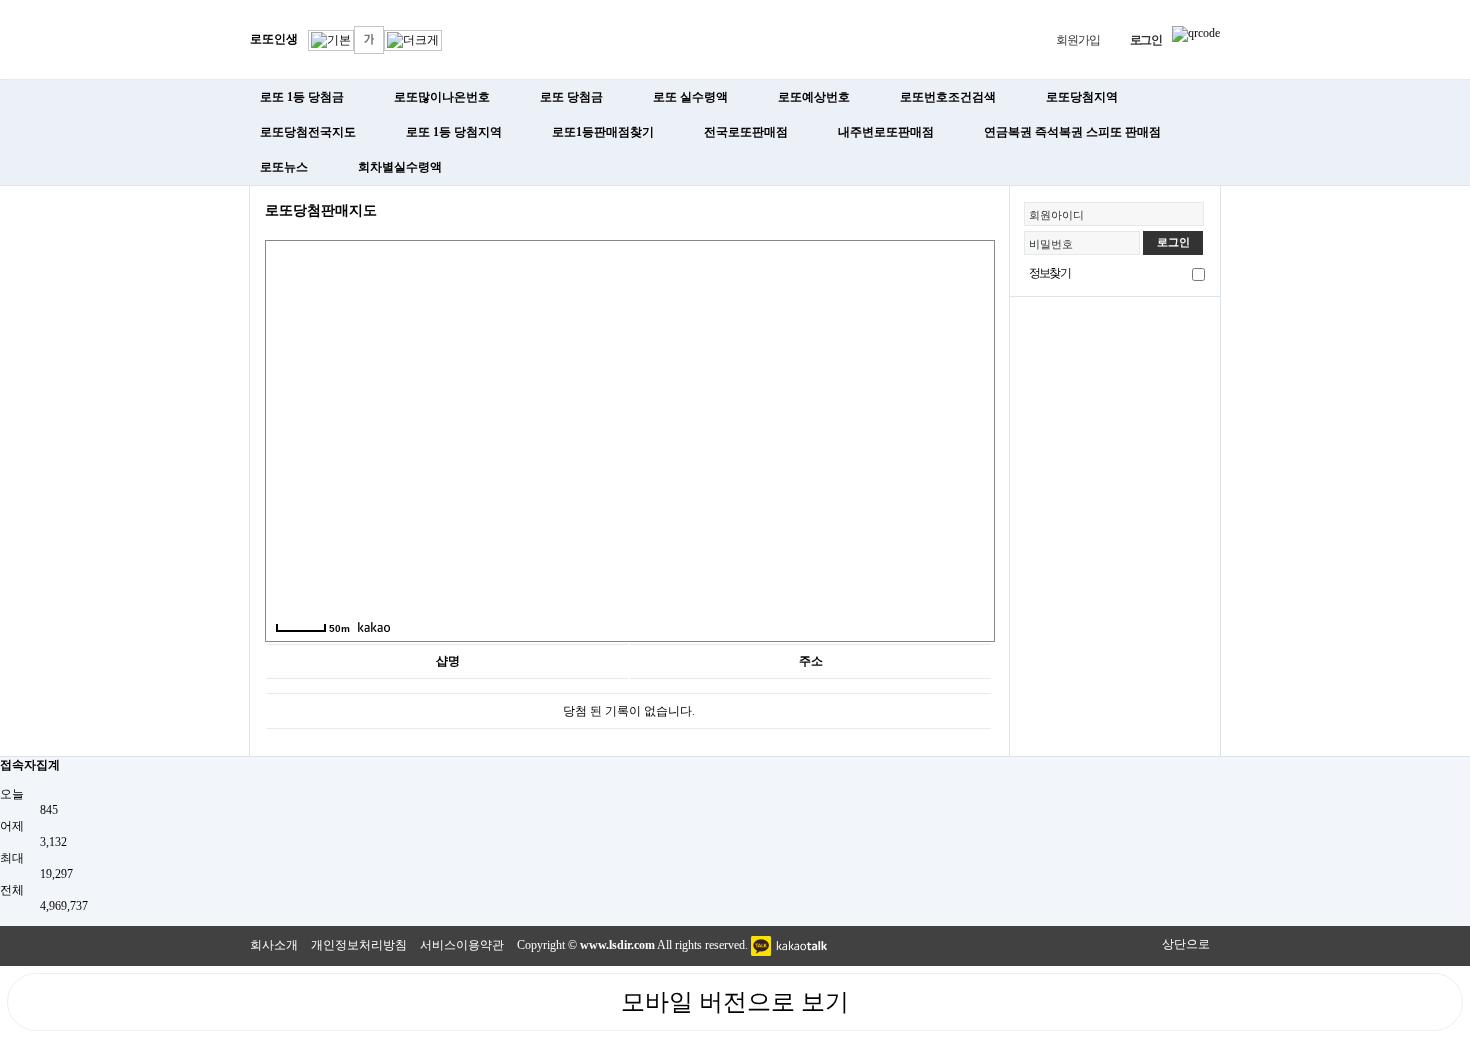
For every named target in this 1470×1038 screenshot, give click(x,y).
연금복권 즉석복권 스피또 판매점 (1072, 132)
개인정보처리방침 (359, 945)
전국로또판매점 (746, 132)
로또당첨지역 (1082, 97)
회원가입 (1077, 40)
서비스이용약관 (462, 945)
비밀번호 (1051, 244)
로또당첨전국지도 (308, 132)
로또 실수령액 (690, 97)
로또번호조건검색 (948, 97)
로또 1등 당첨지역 (454, 132)
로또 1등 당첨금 (302, 97)
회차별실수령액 (400, 167)
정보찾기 (1049, 273)
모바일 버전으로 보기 (735, 1002)
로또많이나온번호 (442, 97)
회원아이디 (1056, 215)
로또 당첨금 (571, 97)
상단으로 (1186, 944)
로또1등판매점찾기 (603, 132)
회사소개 (274, 945)
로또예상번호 (814, 97)
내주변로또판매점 (886, 132)
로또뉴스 (284, 167)
